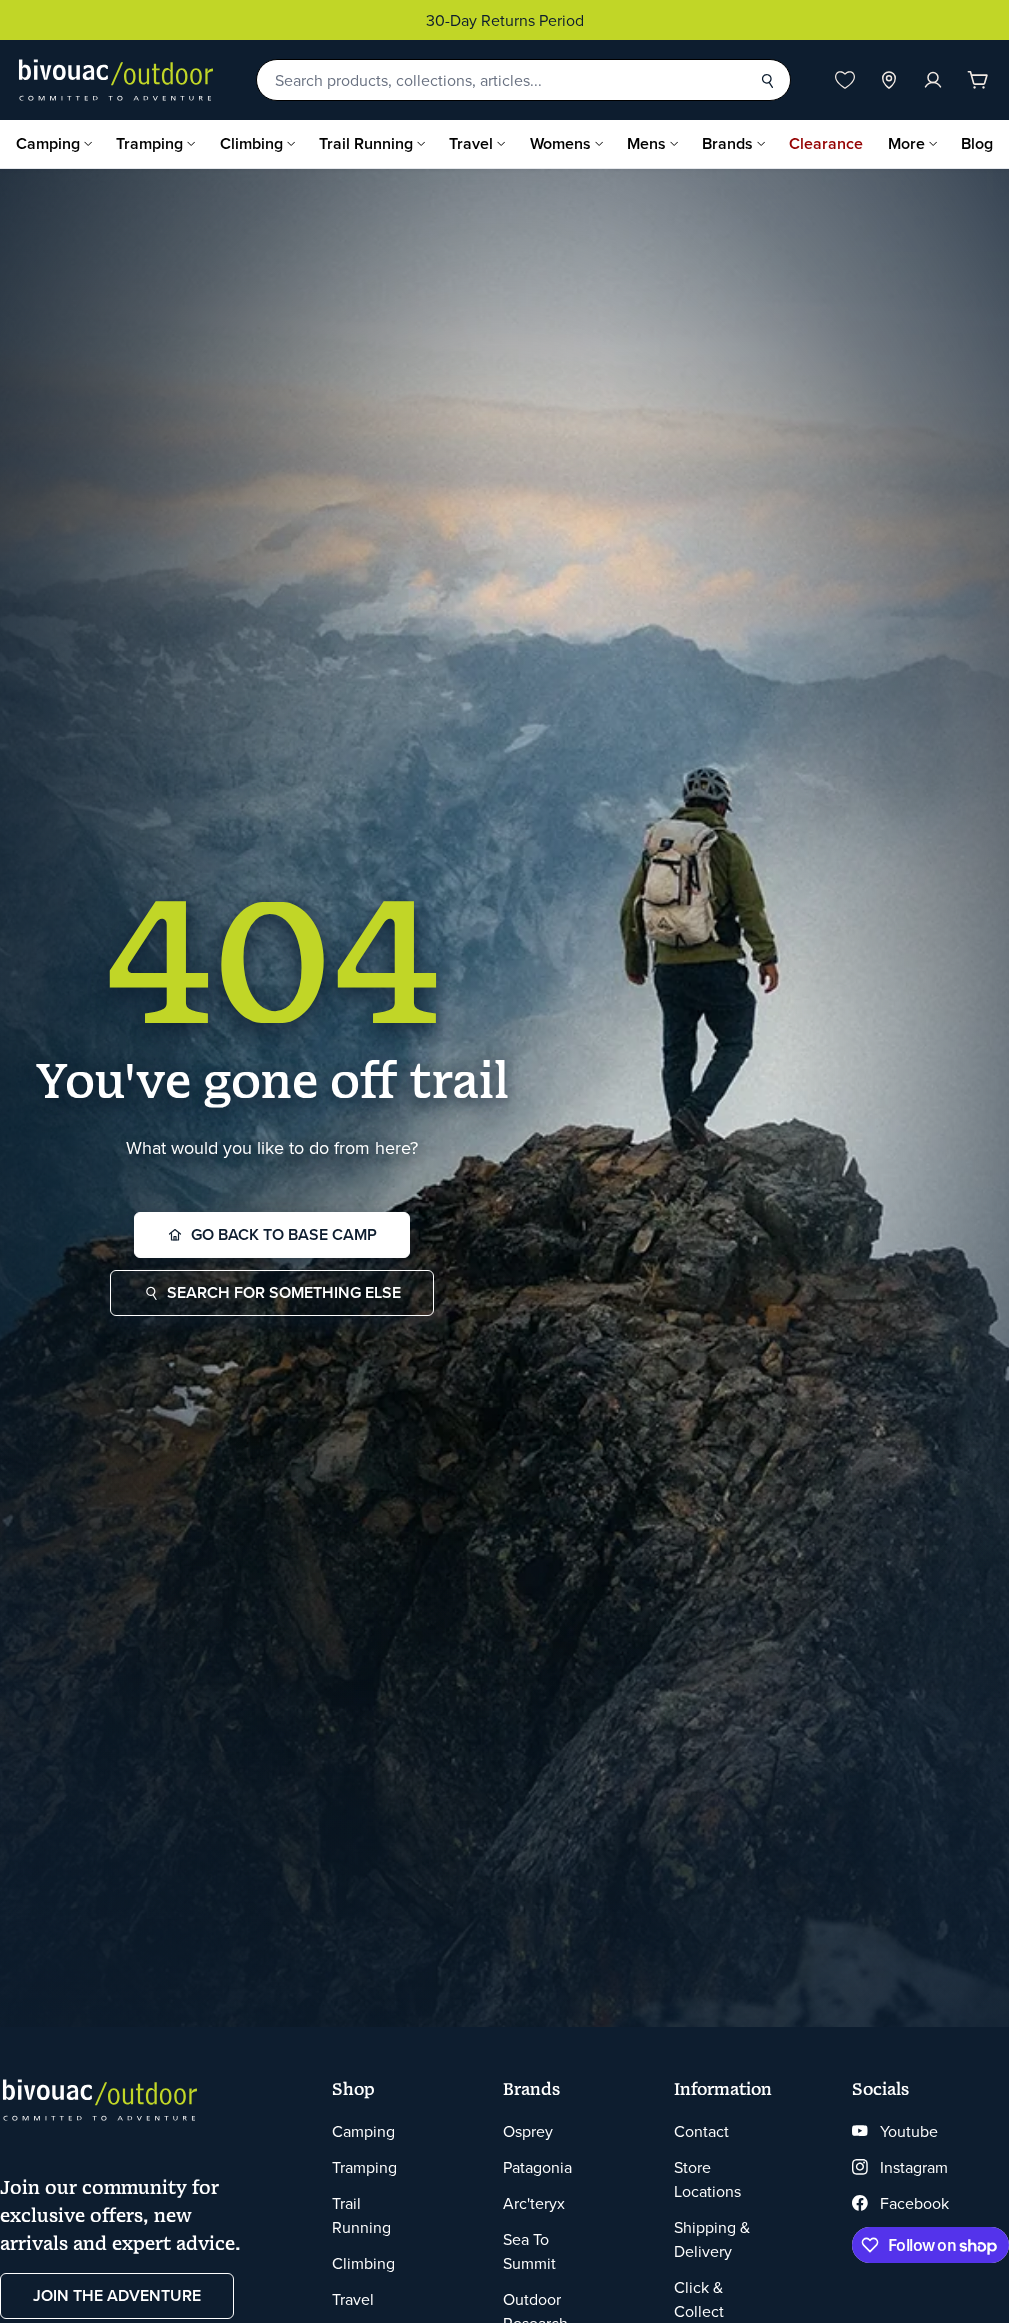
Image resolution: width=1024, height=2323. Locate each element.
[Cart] (978, 80)
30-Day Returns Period (505, 20)
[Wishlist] (845, 80)
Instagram (914, 2167)
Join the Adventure (117, 2295)
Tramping (149, 143)
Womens (560, 143)
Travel (471, 143)
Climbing (251, 143)
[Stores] (889, 80)
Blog (977, 143)
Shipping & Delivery (712, 2239)
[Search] (767, 80)
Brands (727, 143)
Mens (646, 143)
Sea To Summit (529, 2251)
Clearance (826, 143)
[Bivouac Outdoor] (116, 80)
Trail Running (366, 143)
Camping (48, 143)
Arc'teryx (534, 2203)
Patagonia (537, 2167)
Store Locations (707, 2179)
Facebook (914, 2203)
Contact (701, 2131)
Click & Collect (699, 2299)
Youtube (909, 2131)
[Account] (933, 80)
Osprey (528, 2131)
